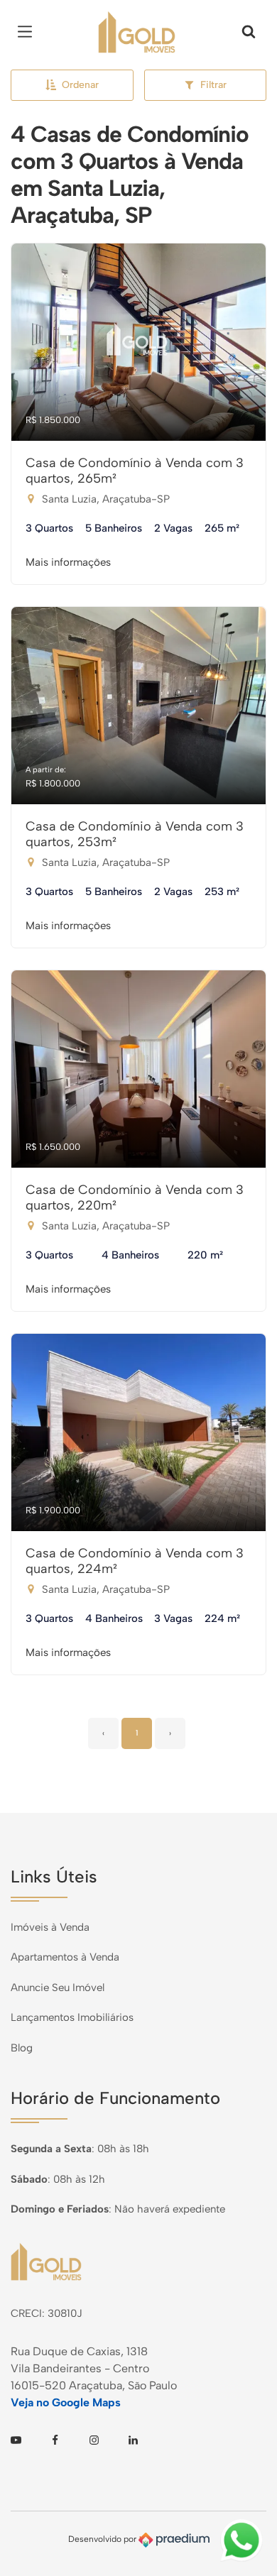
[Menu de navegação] (28, 32)
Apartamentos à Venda (65, 1957)
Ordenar (80, 85)
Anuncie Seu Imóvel (58, 1988)
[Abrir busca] (249, 32)
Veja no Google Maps (66, 2402)
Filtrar (213, 85)
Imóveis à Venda (50, 1927)
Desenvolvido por (103, 2539)
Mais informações (68, 562)
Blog (22, 2048)
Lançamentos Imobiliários (72, 2017)
